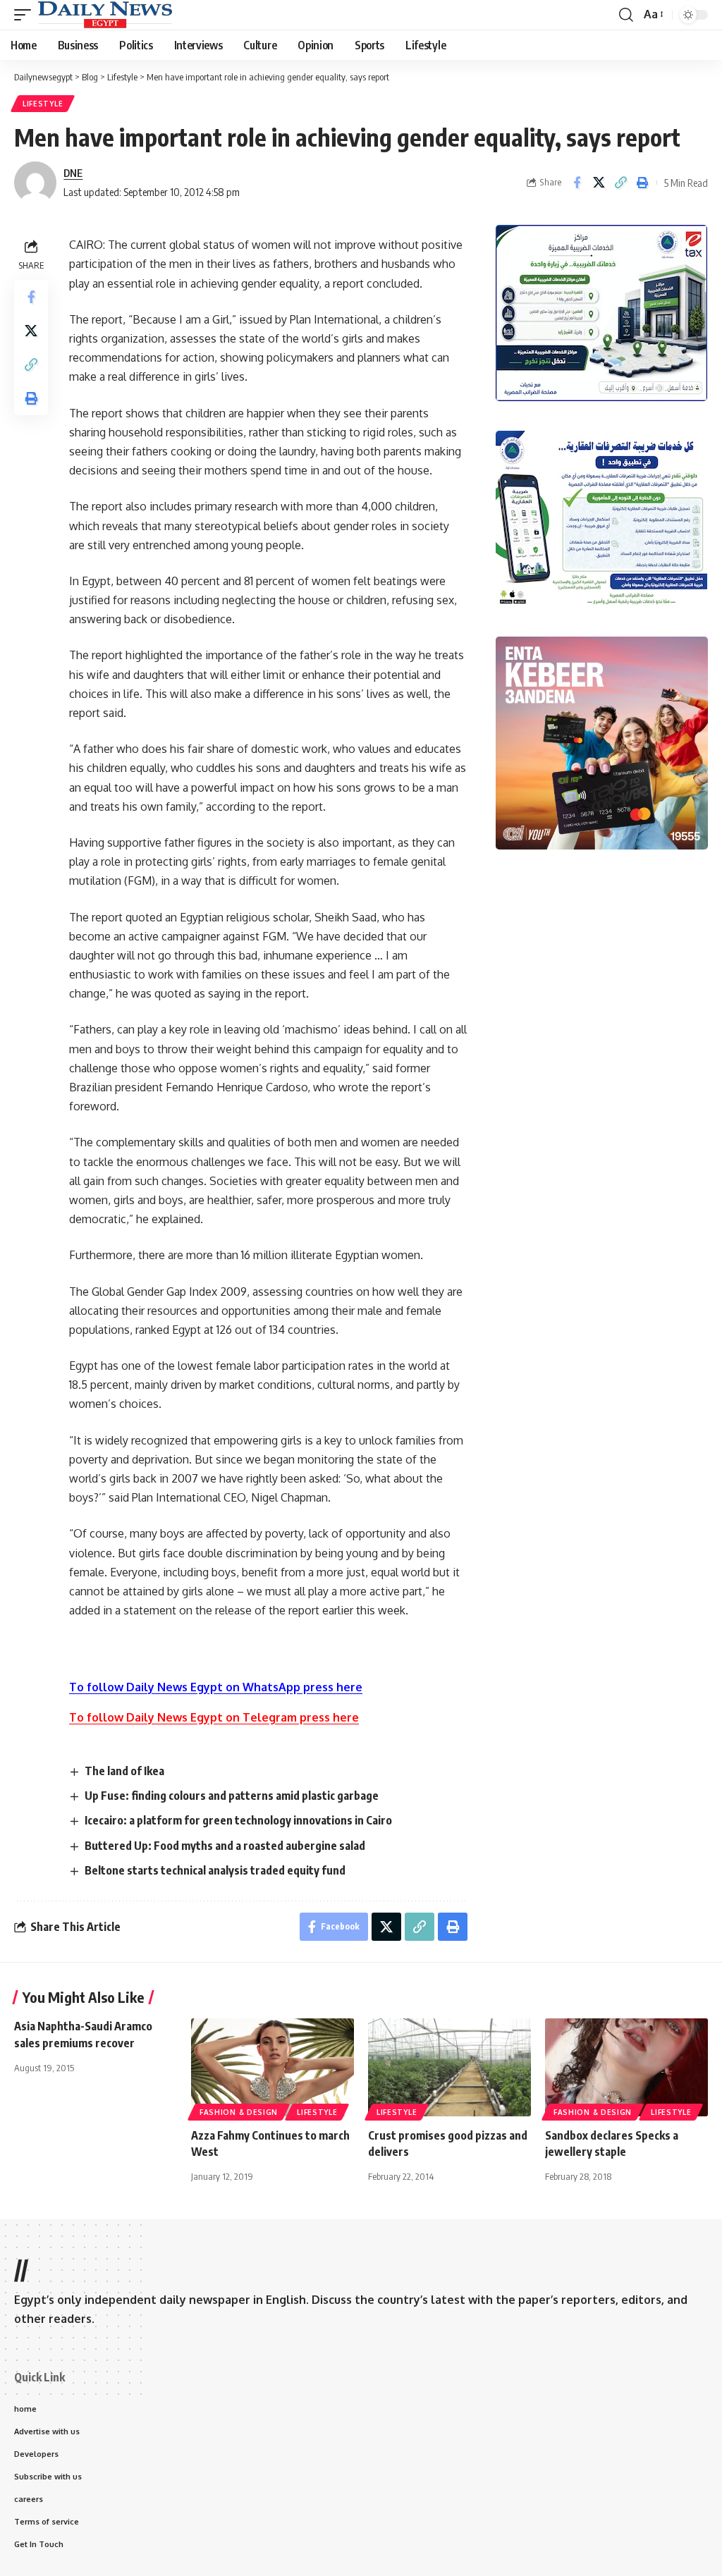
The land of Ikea (124, 1771)
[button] (26, 15)
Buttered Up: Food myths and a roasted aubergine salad (225, 1846)
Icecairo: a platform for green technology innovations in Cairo (238, 1820)
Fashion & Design (239, 2112)
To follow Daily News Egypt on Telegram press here (214, 1717)
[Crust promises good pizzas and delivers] (449, 2067)
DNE (73, 173)
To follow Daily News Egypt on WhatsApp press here (216, 1687)
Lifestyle (43, 104)
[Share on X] (599, 183)
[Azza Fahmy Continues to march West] (273, 2067)
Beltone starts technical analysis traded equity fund (215, 1870)
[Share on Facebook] (577, 183)
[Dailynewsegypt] (105, 15)
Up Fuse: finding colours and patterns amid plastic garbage (232, 1796)
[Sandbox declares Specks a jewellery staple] (626, 2067)
